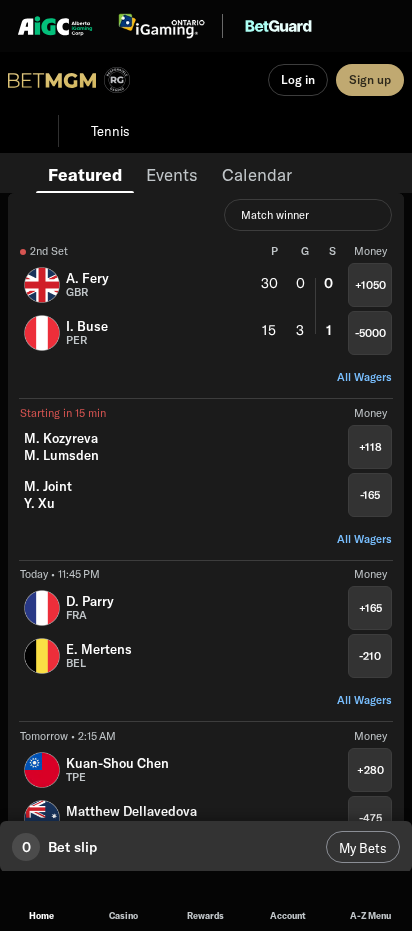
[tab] (85, 173)
